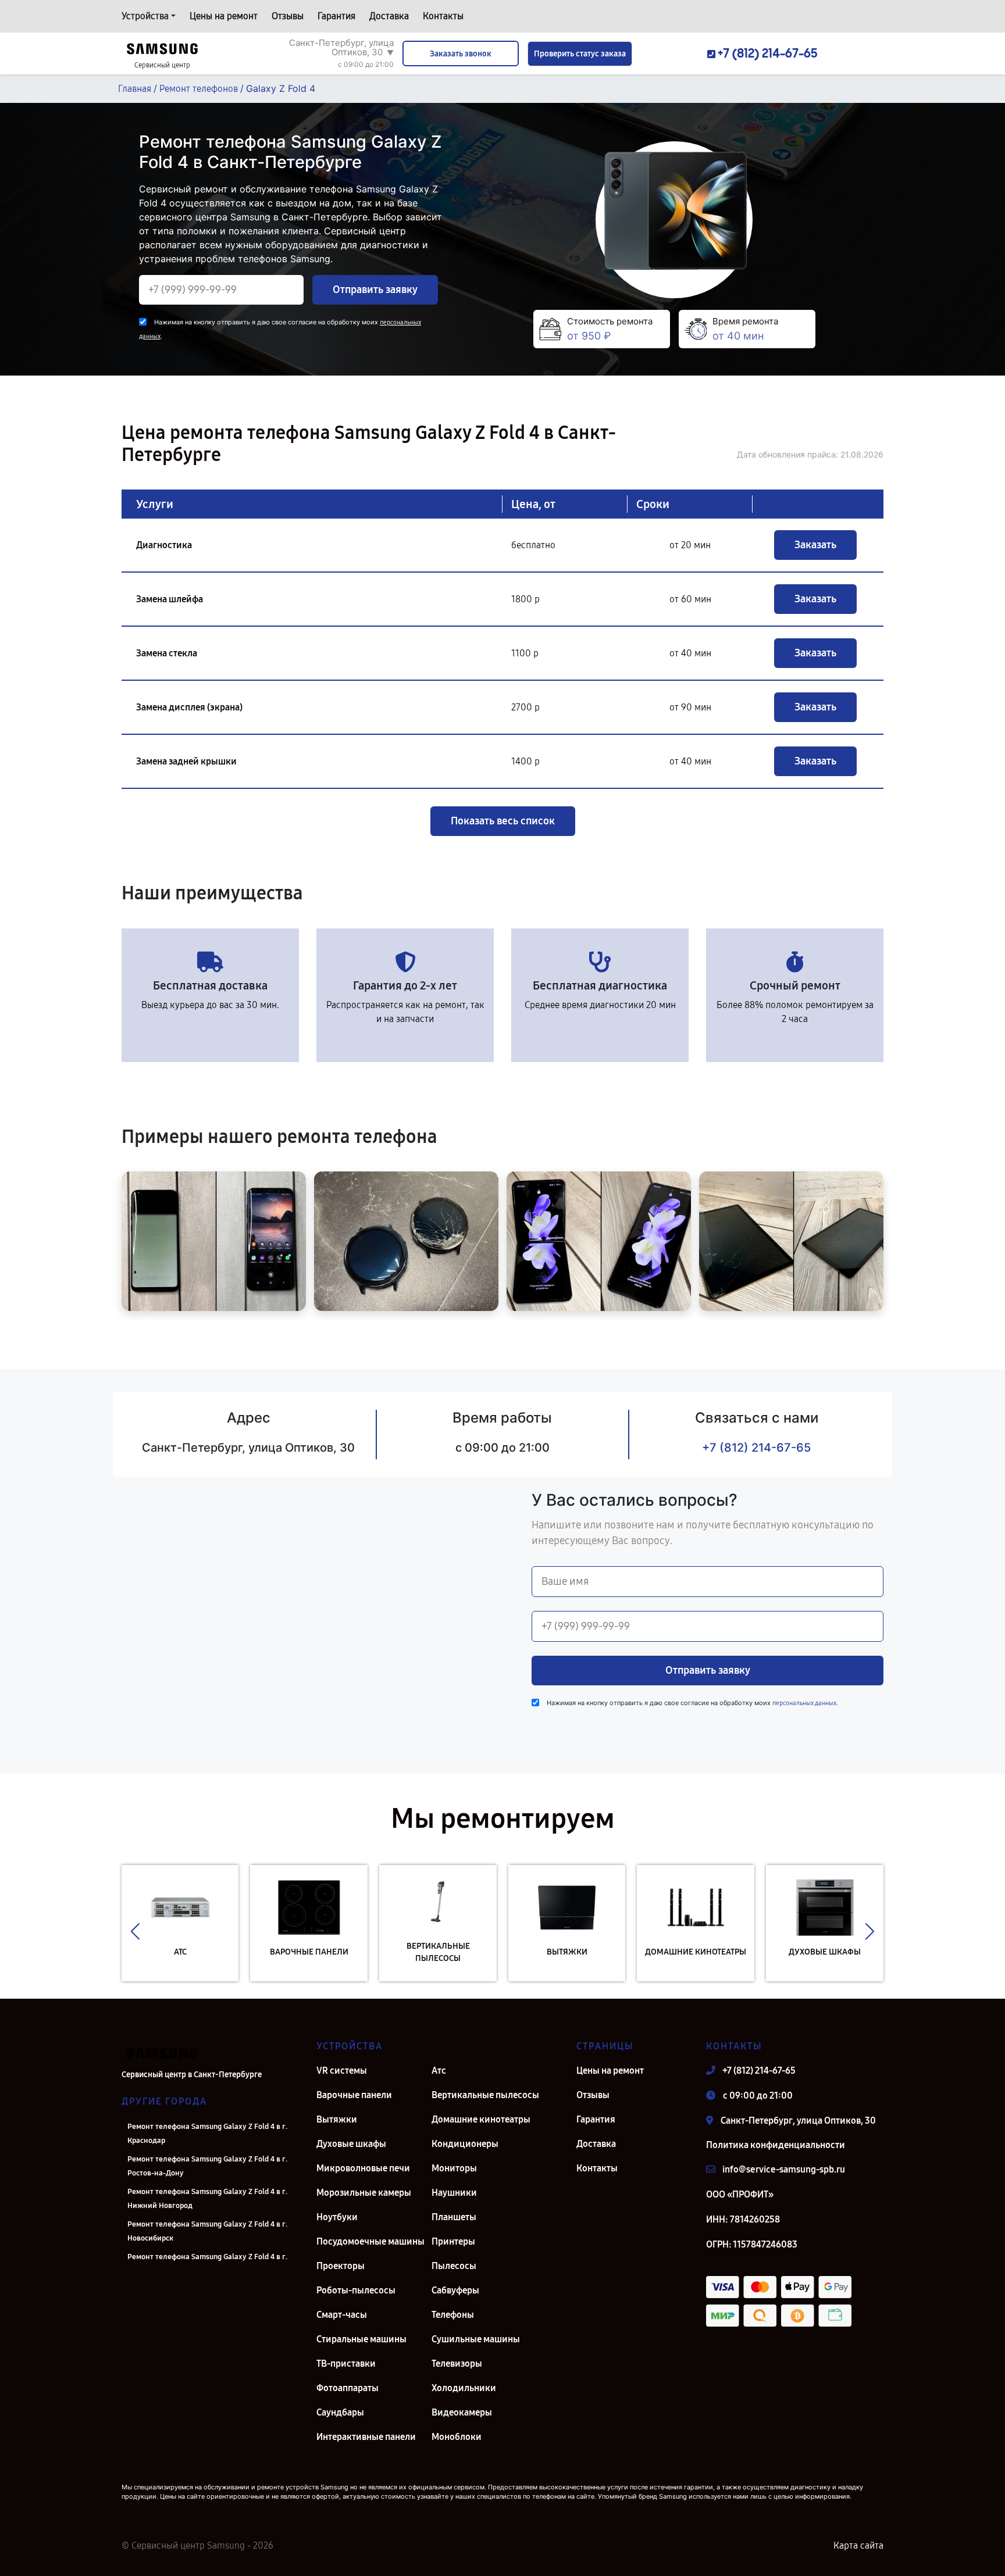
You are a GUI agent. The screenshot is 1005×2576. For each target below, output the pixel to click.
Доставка (389, 16)
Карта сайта (858, 2545)
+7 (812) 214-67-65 (756, 1448)
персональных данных (804, 1703)
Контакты (443, 16)
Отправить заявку (375, 290)
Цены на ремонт (224, 16)
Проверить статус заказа (580, 54)
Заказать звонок (461, 54)
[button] (135, 1932)
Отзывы (288, 16)
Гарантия (336, 16)
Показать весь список (503, 821)
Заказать (815, 545)
